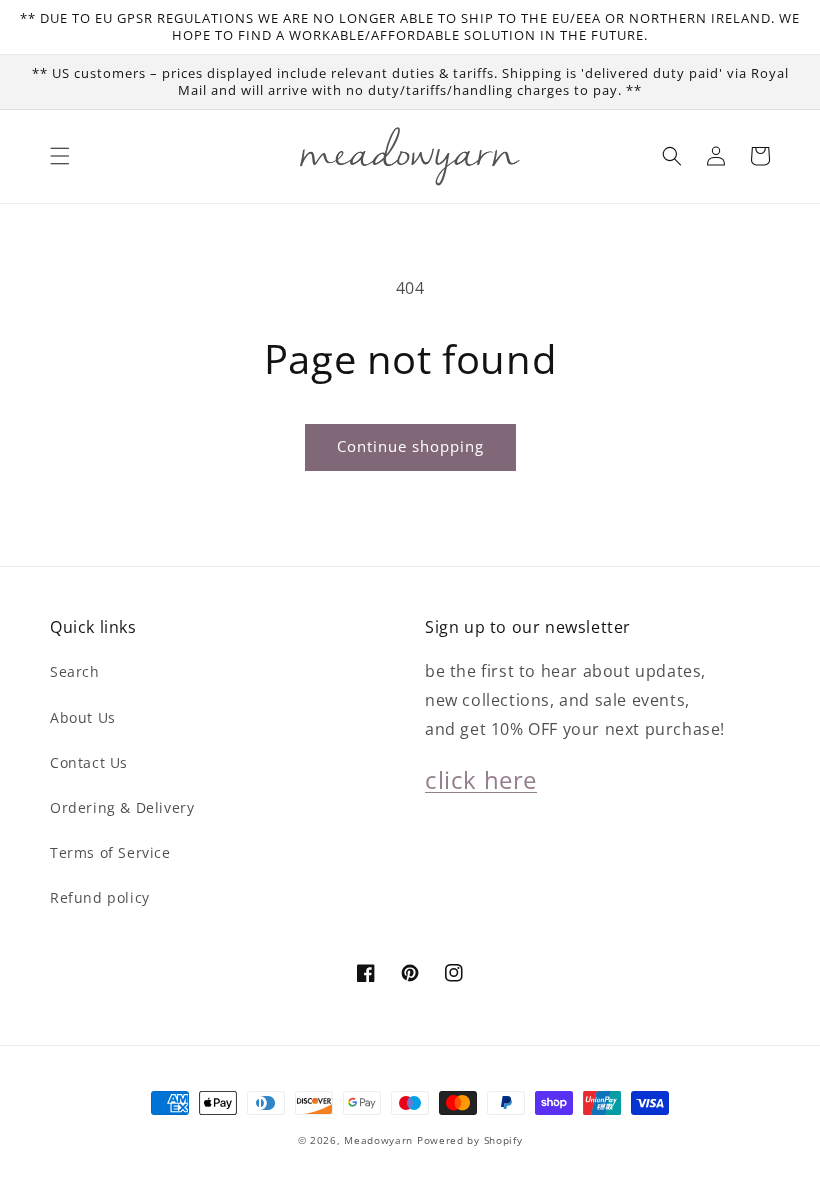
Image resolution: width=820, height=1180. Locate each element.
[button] (60, 156)
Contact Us (89, 762)
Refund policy (100, 897)
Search (75, 671)
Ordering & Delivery (122, 807)
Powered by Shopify (470, 1140)
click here (481, 779)
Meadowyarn (378, 1140)
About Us (83, 717)
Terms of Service (110, 852)
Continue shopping (410, 446)
